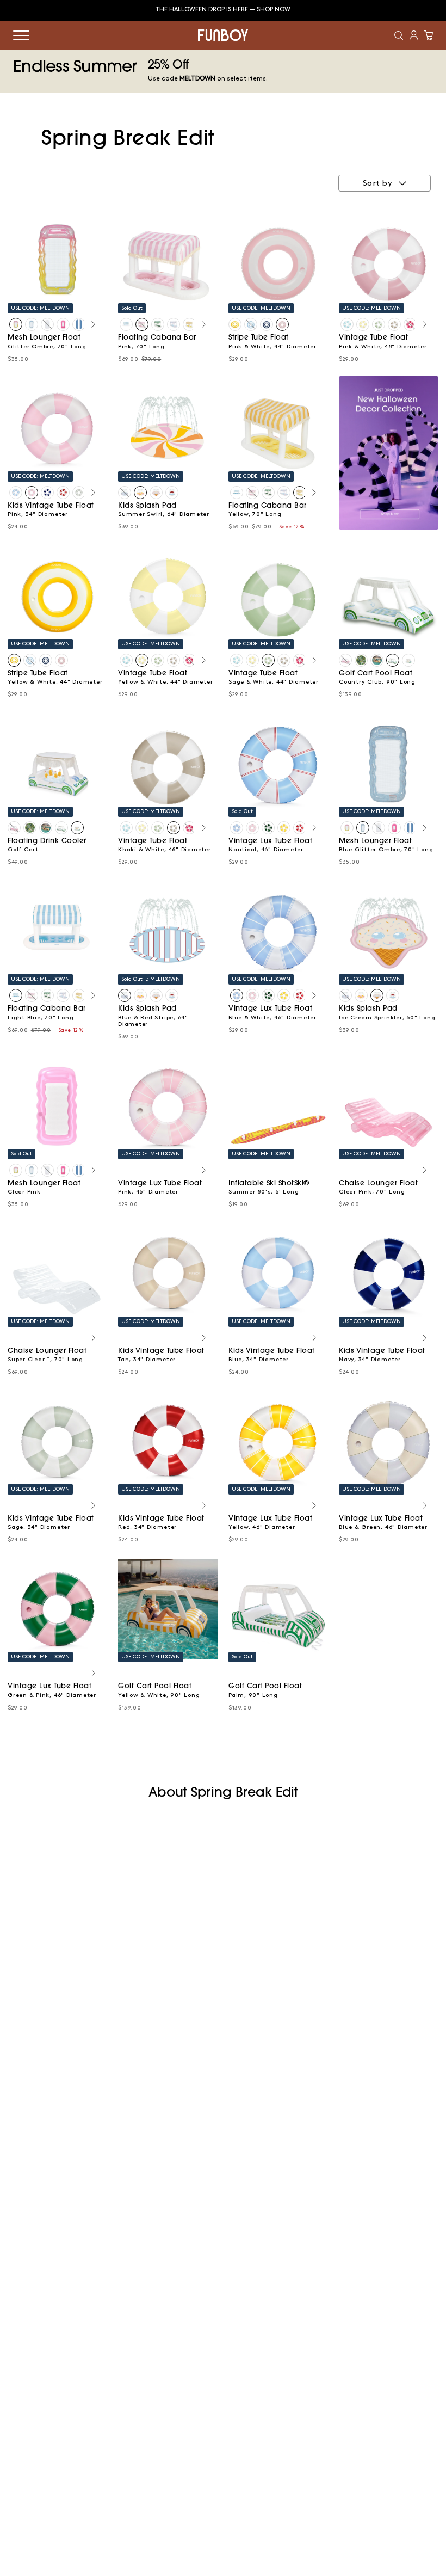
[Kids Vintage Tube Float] (16, 493)
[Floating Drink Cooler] (408, 660)
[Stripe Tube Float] (235, 324)
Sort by (377, 183)
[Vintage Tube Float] (347, 324)
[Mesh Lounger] (79, 324)
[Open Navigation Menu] (21, 35)
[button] (399, 35)
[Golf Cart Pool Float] (345, 660)
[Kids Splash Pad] (125, 493)
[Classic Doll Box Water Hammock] (63, 324)
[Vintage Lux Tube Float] (237, 828)
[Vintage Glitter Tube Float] (410, 324)
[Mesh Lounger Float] (16, 324)
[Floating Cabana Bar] (126, 324)
